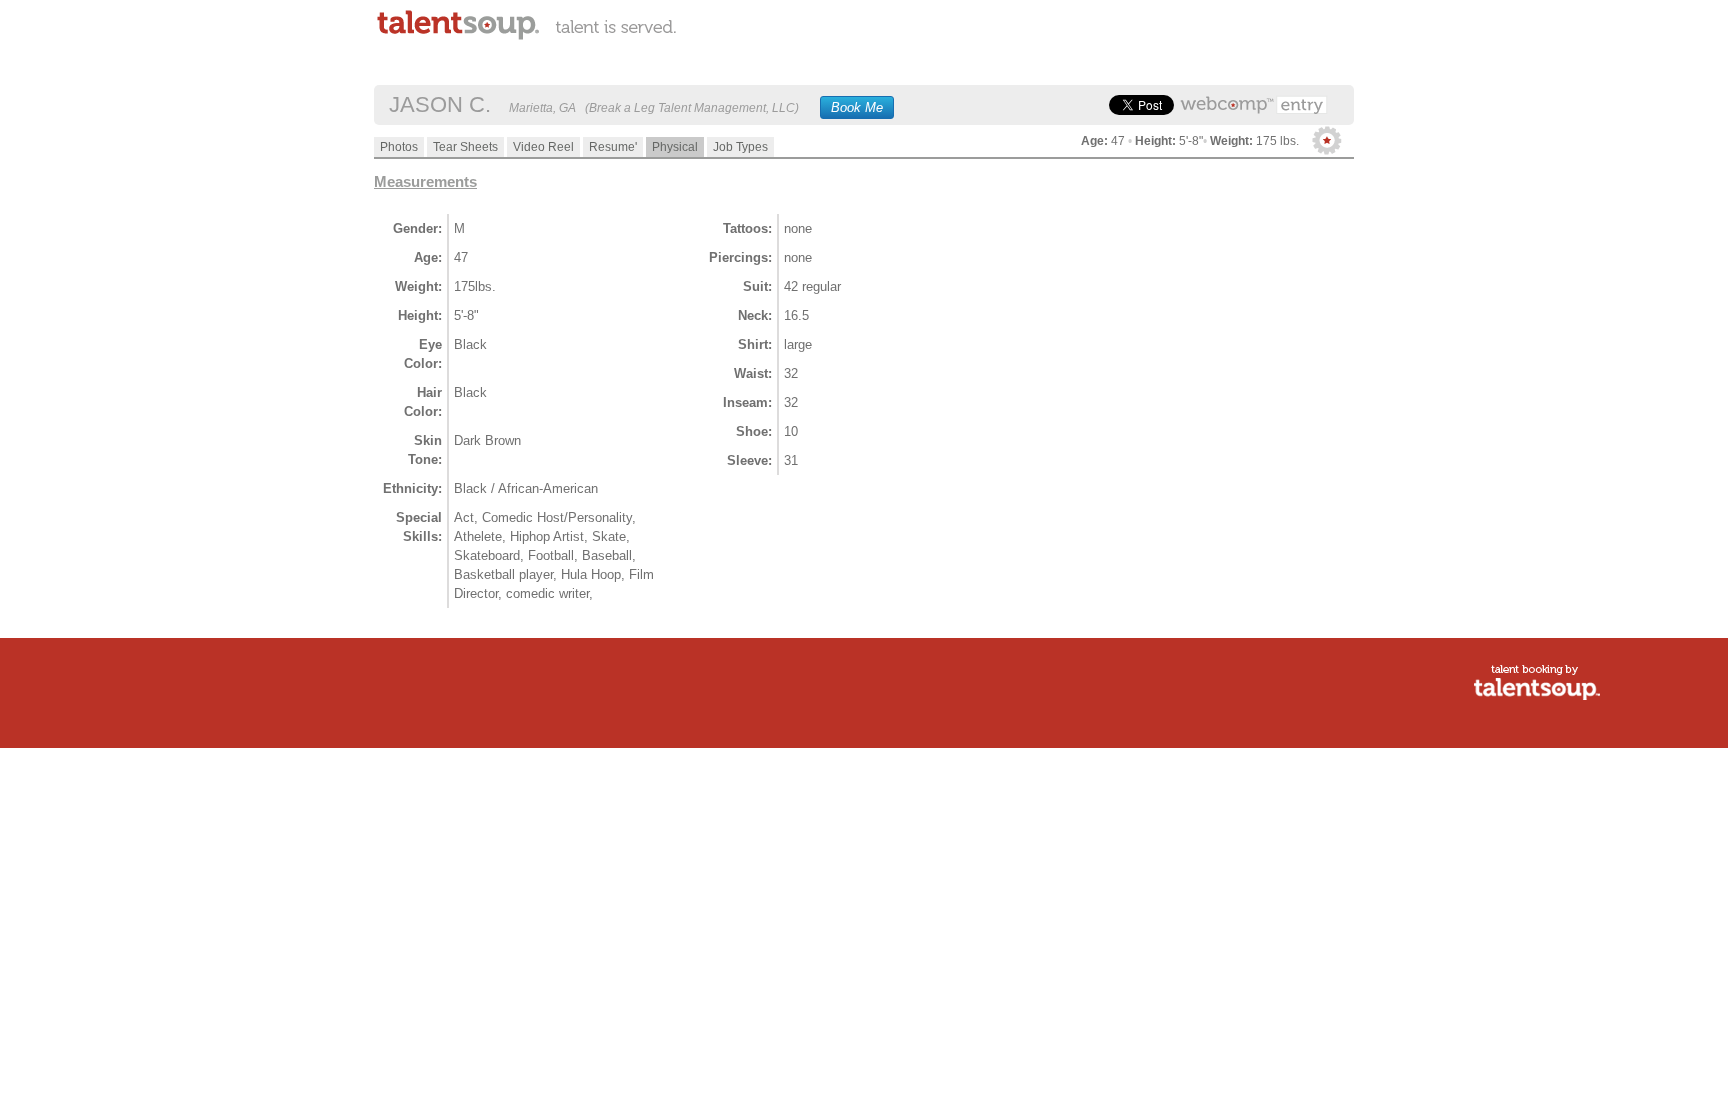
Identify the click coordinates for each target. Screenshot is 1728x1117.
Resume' (613, 147)
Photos (399, 147)
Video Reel (543, 147)
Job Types (740, 147)
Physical (675, 147)
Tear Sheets (465, 147)
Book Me (857, 107)
